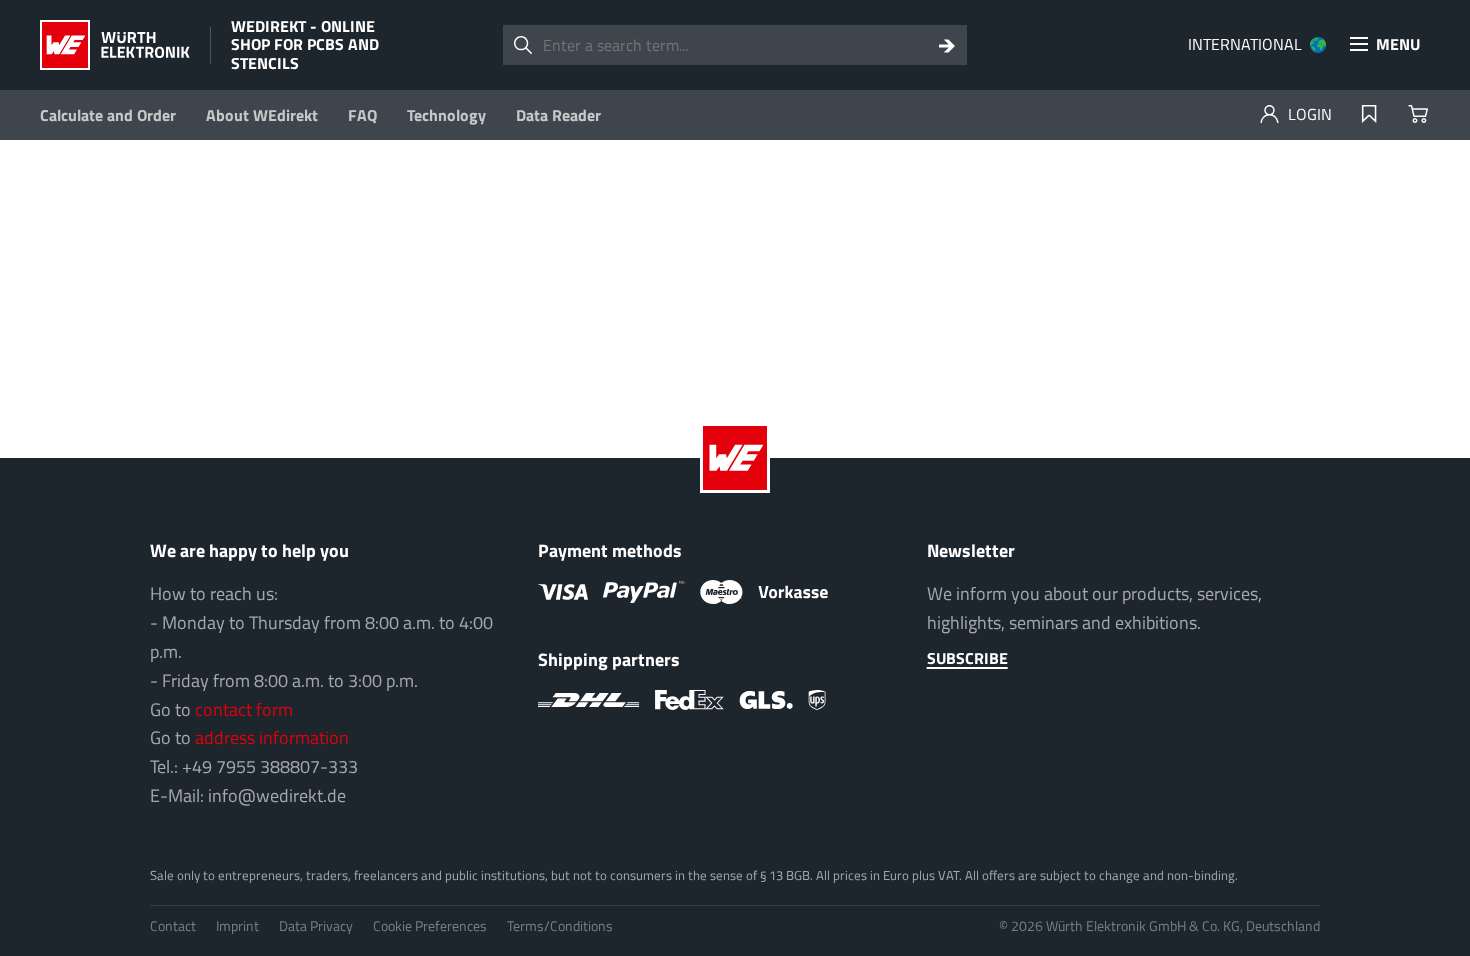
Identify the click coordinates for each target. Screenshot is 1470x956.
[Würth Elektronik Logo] (115, 45)
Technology (446, 115)
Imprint (237, 925)
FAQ (362, 115)
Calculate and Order (108, 115)
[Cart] (1418, 115)
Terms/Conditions (560, 925)
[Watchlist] (1369, 115)
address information (272, 737)
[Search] (947, 45)
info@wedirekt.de (277, 795)
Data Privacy (316, 925)
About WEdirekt (262, 115)
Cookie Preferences (430, 925)
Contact (173, 925)
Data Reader (558, 115)
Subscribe (967, 658)
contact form (244, 709)
